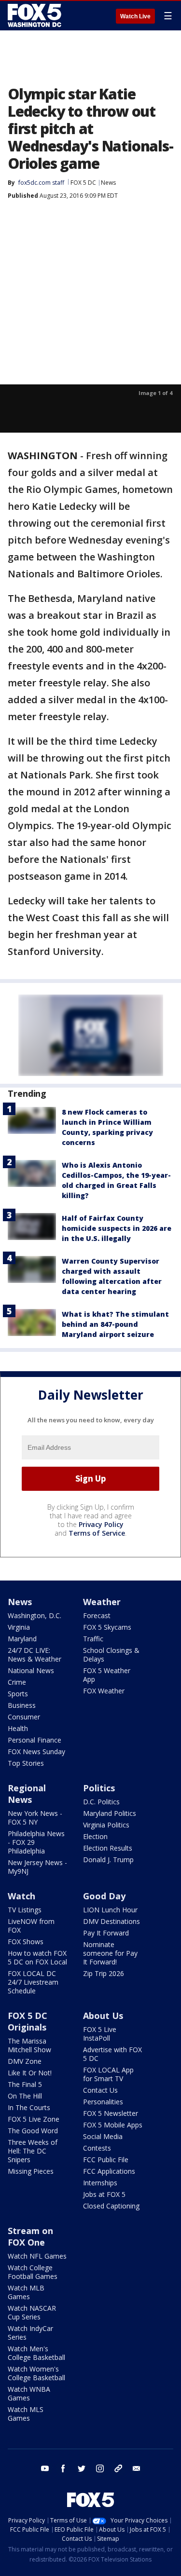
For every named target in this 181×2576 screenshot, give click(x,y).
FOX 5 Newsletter (111, 2113)
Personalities (103, 2102)
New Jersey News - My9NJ (37, 1867)
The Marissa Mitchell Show (29, 2045)
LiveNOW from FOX (31, 1926)
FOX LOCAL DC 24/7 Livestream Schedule (33, 1982)
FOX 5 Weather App (107, 1675)
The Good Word (33, 2131)
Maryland (22, 1639)
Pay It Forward (106, 1933)
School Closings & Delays (111, 1655)
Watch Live (135, 16)
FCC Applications (109, 2171)
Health (18, 1728)
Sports (18, 1694)
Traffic (93, 1639)
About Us (103, 2016)
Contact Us (100, 2090)
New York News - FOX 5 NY (35, 1818)
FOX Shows (26, 1942)
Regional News (27, 1794)
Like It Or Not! (30, 2073)
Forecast (97, 1615)
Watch (21, 1896)
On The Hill (25, 2096)
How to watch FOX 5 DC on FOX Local (37, 1957)
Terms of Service (97, 1533)
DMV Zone (25, 2061)
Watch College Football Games (33, 2272)
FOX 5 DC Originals (28, 2021)
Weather (102, 1602)
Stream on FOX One (30, 2236)
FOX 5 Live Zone (34, 2119)
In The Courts (29, 2107)
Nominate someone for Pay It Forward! (110, 1953)
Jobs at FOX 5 (104, 2194)
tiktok (118, 2468)
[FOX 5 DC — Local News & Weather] (36, 15)
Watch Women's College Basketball (36, 2373)
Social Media (103, 2136)
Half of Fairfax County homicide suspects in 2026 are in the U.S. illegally (117, 1228)
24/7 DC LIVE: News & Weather (35, 1655)
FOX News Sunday (36, 1751)
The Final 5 (25, 2084)
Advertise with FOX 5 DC (112, 2054)
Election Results (108, 1848)
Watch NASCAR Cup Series (32, 2312)
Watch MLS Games (26, 2414)
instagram (100, 2468)
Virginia (19, 1627)
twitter (82, 2468)
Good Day (104, 1896)
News (108, 183)
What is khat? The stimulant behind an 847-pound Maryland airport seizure (115, 1324)
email (137, 2468)
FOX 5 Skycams (107, 1627)
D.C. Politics (101, 1802)
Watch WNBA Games (29, 2393)
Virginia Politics (106, 1825)
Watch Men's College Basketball (36, 2353)
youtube (45, 2468)
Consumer (24, 1717)
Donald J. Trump (108, 1860)
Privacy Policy (101, 1524)
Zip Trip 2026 (104, 1973)
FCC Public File (106, 2160)
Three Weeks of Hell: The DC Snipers (33, 2151)
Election (95, 1836)
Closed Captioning (111, 2206)
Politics (99, 1788)
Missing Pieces (31, 2171)
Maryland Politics (110, 1813)
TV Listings (25, 1910)
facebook (63, 2468)
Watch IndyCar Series (30, 2333)
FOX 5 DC (83, 183)
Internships (100, 2183)
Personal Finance (35, 1740)
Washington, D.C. (35, 1615)
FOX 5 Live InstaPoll (100, 2034)
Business (22, 1705)
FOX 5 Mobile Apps (113, 2125)
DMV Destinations (111, 1921)
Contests (97, 2148)
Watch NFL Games (37, 2256)
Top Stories (26, 1763)
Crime (17, 1682)
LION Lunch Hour (110, 1910)
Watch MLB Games (26, 2292)
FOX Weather (104, 1691)
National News (31, 1670)
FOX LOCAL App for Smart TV (108, 2074)
